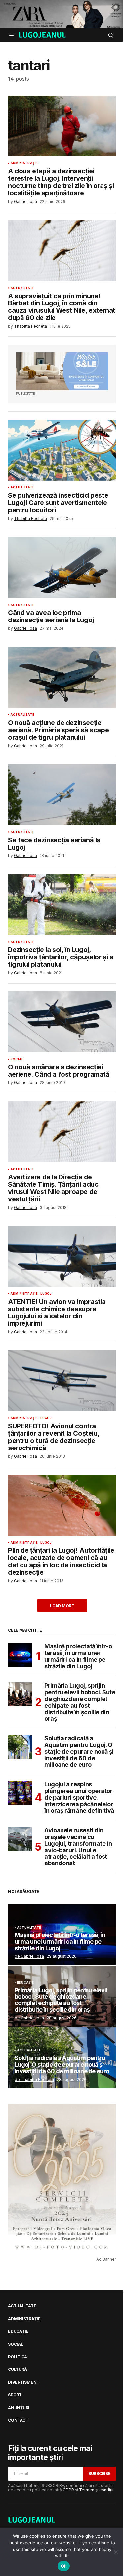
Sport (15, 2395)
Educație (25, 1983)
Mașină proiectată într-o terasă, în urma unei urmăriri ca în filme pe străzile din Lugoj (78, 1656)
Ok (64, 2566)
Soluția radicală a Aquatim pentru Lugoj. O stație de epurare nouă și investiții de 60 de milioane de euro (79, 1751)
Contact (18, 2420)
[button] (12, 35)
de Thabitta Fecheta (34, 2079)
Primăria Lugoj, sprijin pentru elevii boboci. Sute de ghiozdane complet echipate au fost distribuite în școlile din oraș (80, 1702)
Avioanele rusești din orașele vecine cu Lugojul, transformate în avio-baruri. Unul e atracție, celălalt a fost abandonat (78, 1847)
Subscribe (100, 2474)
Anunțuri (19, 2408)
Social (17, 1059)
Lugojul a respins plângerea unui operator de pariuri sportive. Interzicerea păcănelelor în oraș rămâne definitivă (79, 1797)
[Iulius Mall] (62, 14)
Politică (18, 2357)
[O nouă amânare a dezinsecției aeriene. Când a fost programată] (62, 1022)
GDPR (68, 2490)
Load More (62, 1606)
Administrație (24, 163)
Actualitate (22, 288)
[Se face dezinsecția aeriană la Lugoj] (62, 795)
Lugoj (46, 1294)
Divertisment (24, 2382)
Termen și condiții (96, 2490)
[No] (116, 2552)
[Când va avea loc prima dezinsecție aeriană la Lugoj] (62, 568)
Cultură (17, 2369)
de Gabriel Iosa (29, 1956)
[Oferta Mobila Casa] (62, 371)
